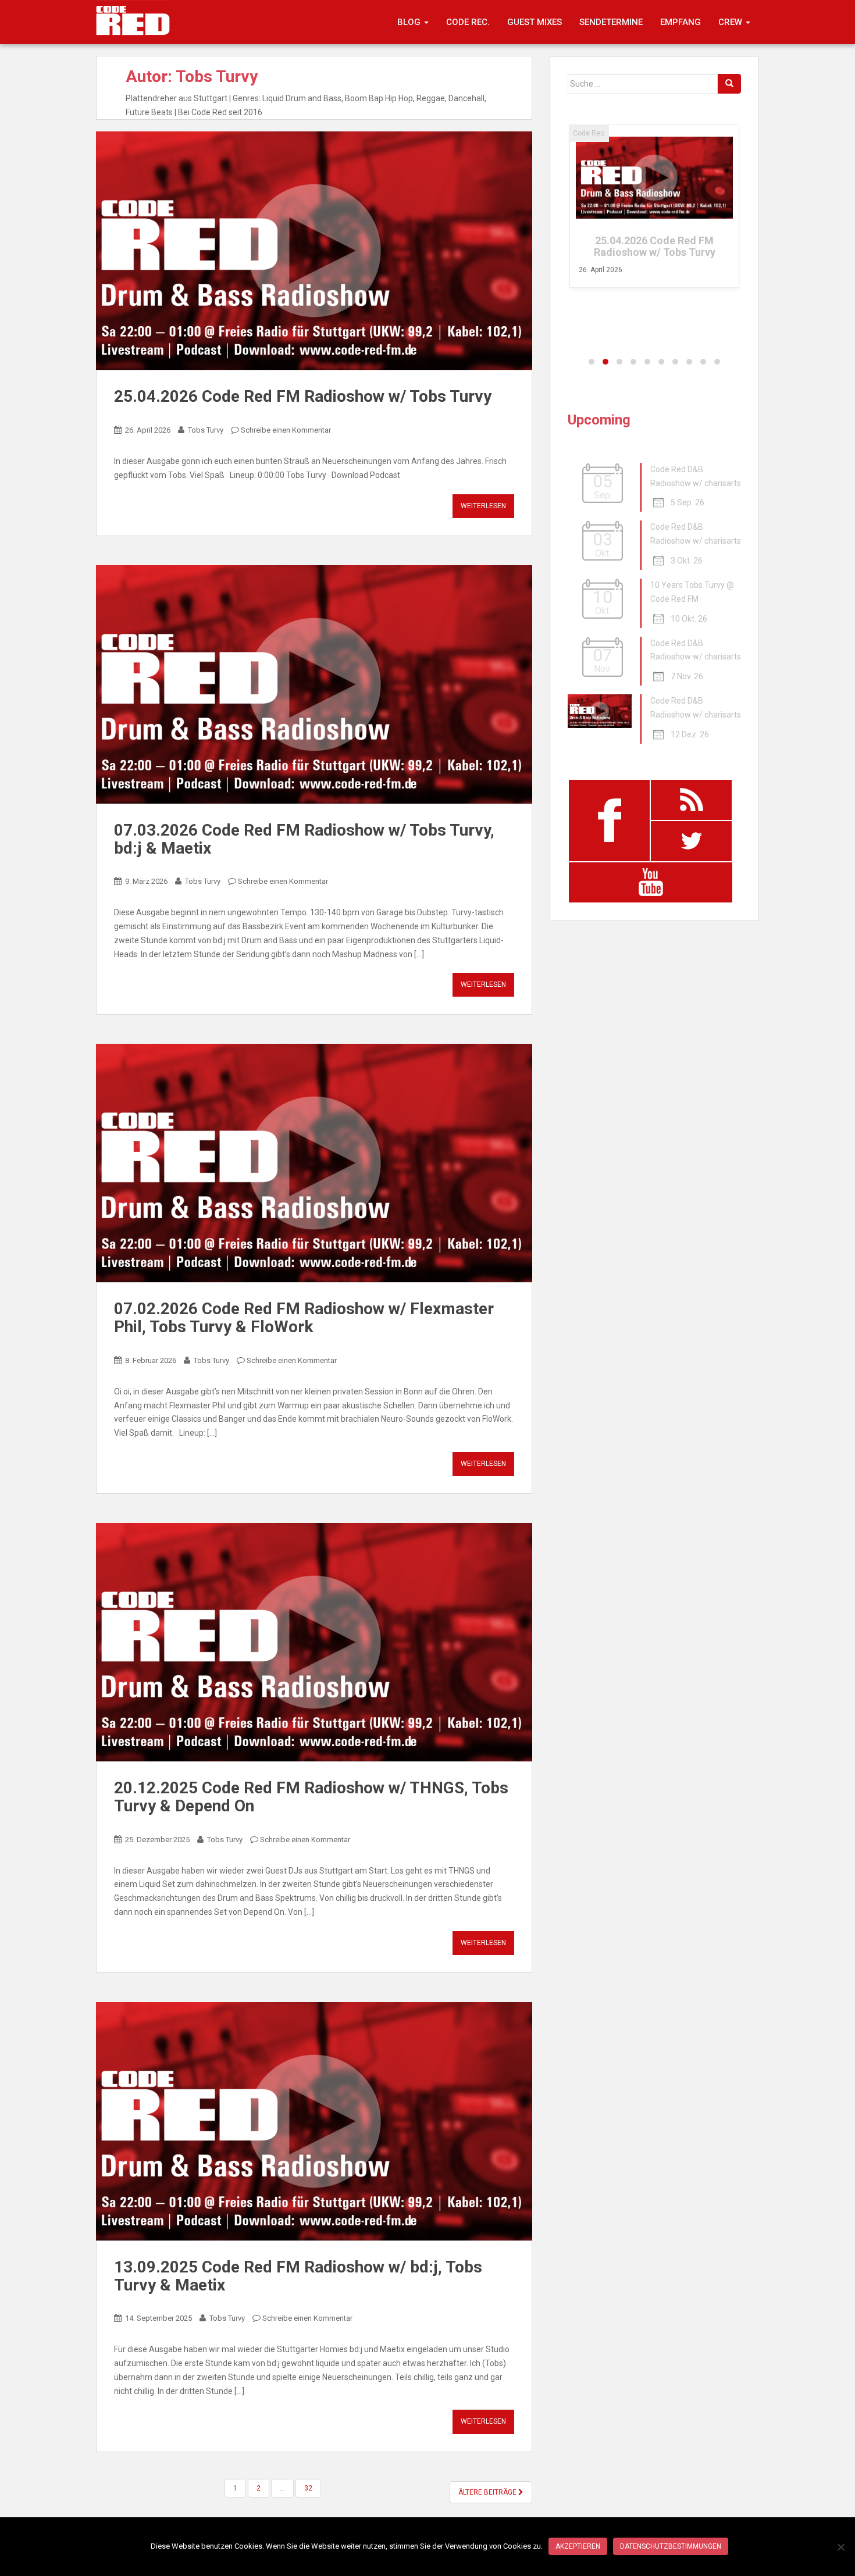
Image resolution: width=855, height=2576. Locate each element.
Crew (731, 22)
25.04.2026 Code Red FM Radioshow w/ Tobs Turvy (303, 396)
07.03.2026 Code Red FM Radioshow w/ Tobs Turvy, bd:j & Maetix (304, 839)
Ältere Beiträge (488, 2492)
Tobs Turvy (206, 430)
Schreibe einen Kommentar (286, 430)
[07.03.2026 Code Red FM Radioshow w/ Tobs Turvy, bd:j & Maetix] (314, 684)
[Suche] (729, 84)
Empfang (681, 22)
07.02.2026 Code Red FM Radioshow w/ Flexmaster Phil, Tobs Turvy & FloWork (304, 1318)
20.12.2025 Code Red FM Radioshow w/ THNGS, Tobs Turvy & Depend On (311, 1797)
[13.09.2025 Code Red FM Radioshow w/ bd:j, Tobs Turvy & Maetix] (314, 2121)
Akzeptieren (578, 2546)
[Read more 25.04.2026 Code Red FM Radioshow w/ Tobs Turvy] (654, 178)
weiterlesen (483, 506)
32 (308, 2488)
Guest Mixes (535, 22)
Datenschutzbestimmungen (671, 2546)
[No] (840, 2547)
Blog (410, 22)
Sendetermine (611, 22)
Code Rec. (468, 22)
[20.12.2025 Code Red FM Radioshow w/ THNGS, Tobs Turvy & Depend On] (314, 1642)
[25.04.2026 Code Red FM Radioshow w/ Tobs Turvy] (314, 251)
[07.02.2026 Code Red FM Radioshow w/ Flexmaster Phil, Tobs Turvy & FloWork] (314, 1163)
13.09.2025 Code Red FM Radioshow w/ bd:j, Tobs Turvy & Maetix (298, 2276)
